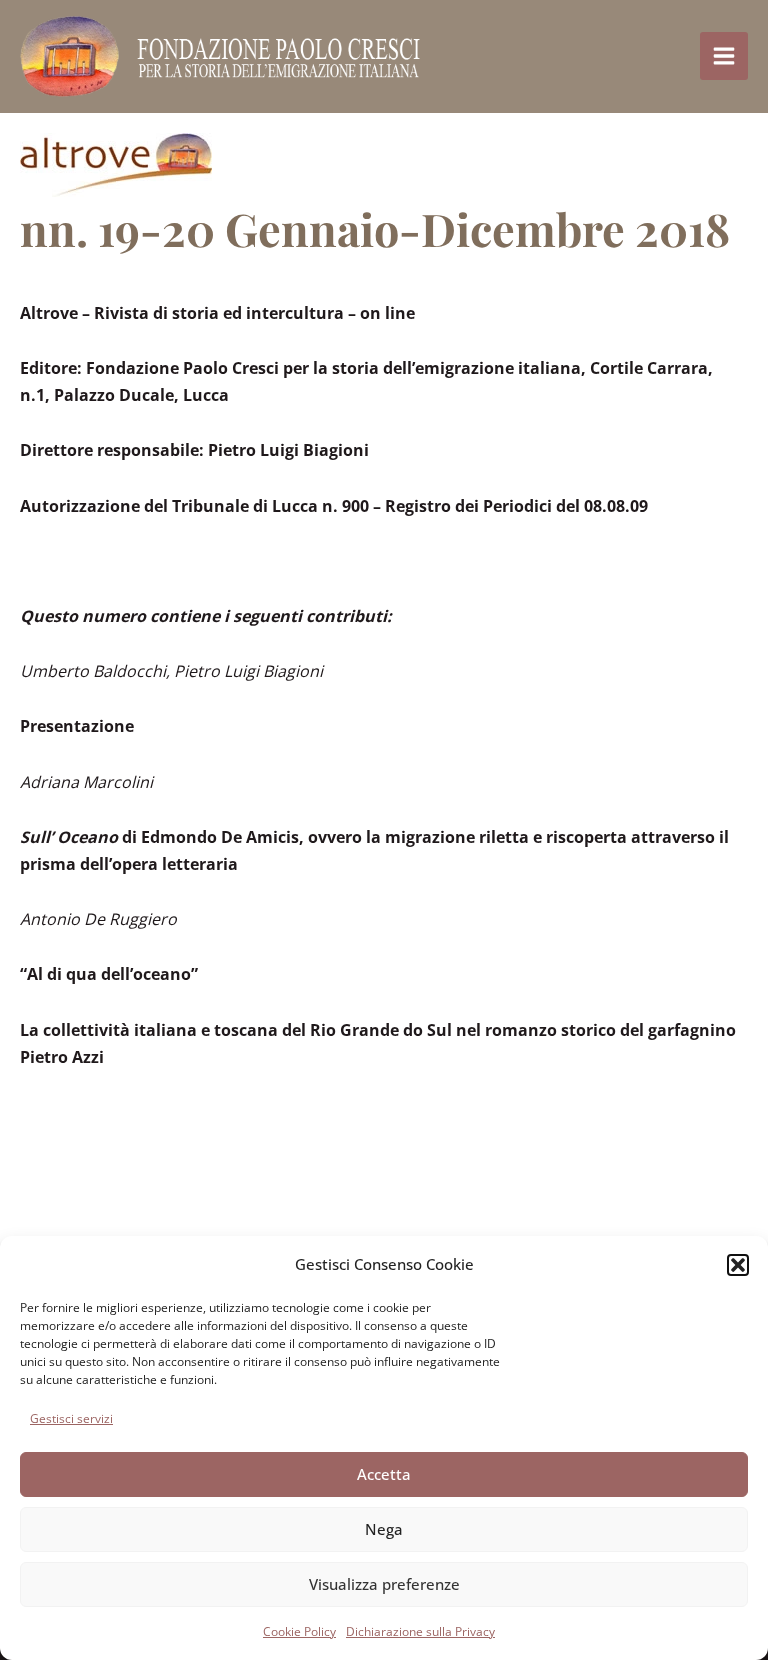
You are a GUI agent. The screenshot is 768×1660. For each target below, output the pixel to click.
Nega (384, 1529)
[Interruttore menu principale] (724, 56)
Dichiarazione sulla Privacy (420, 1631)
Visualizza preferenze (384, 1584)
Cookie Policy (299, 1631)
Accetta (384, 1474)
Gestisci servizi (71, 1418)
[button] (738, 1265)
